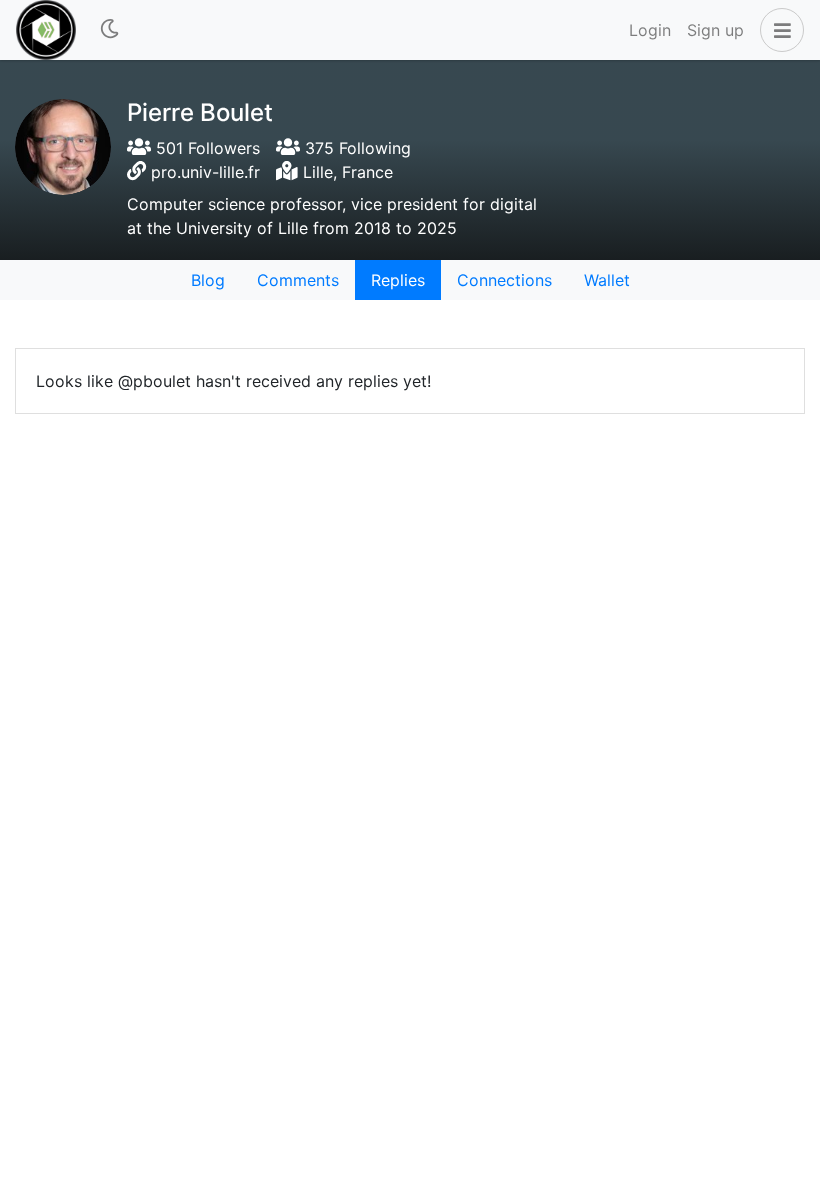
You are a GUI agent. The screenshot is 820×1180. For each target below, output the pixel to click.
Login (650, 30)
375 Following (355, 148)
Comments (298, 280)
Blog (208, 280)
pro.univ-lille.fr (205, 172)
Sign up (715, 30)
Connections (504, 280)
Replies (398, 280)
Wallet (607, 280)
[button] (778, 30)
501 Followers (205, 148)
